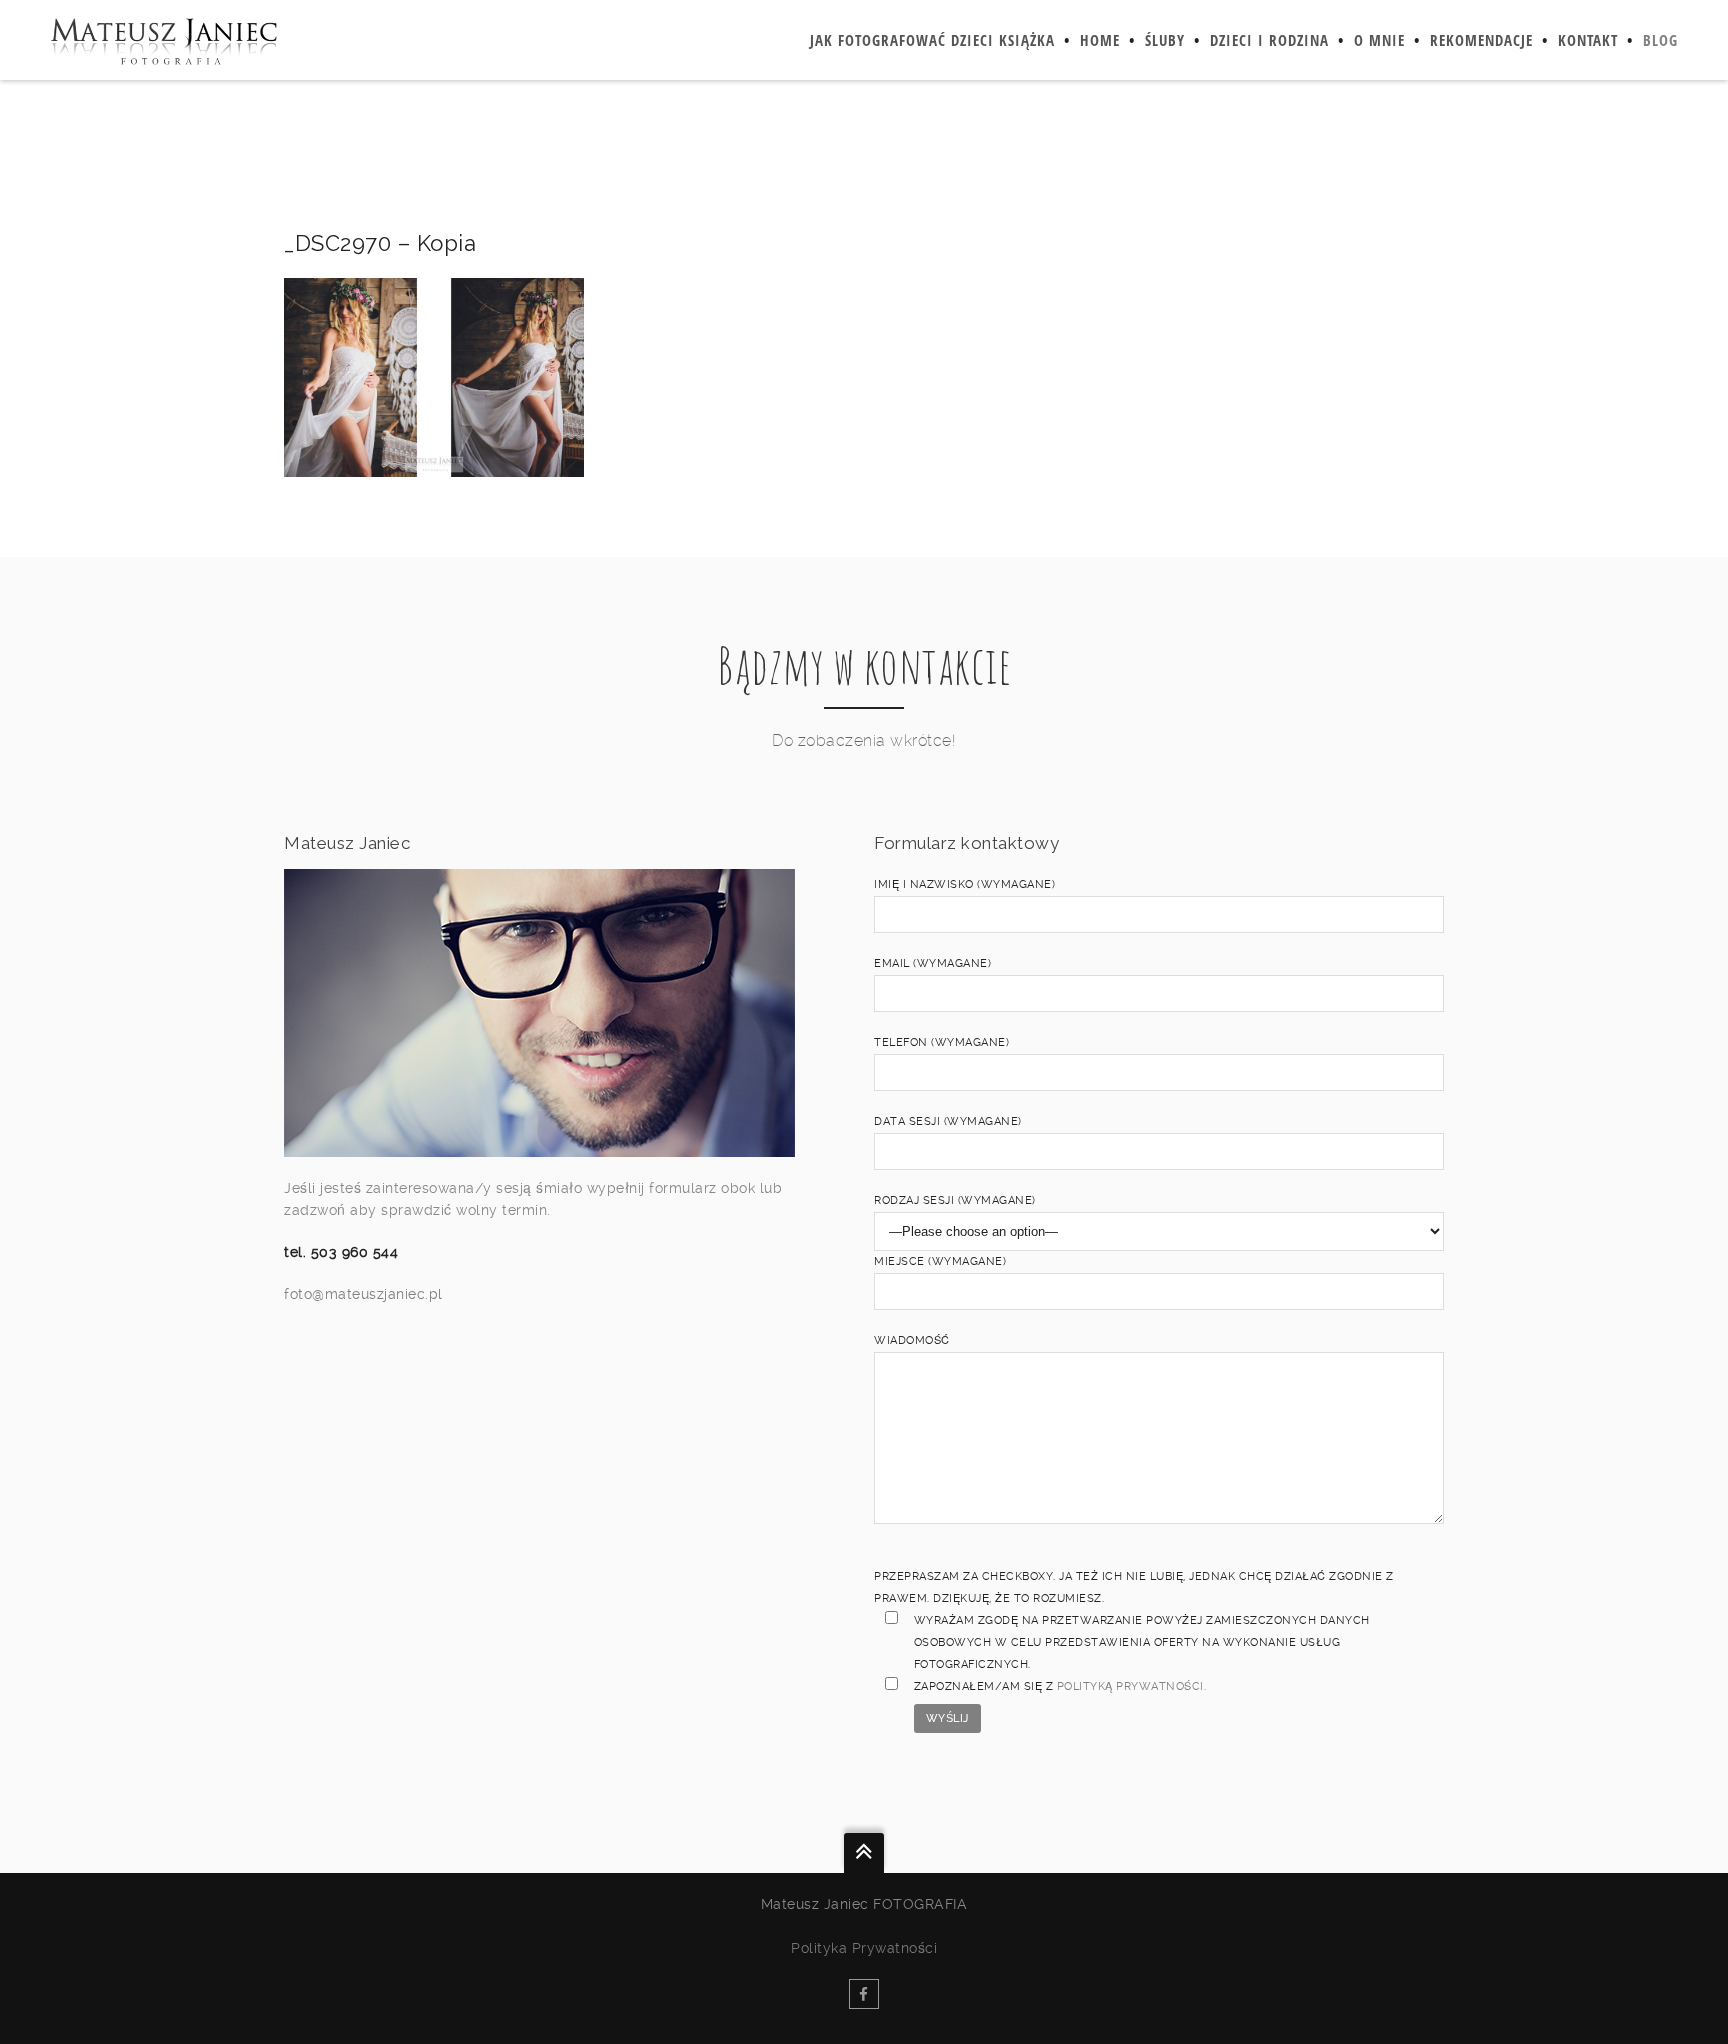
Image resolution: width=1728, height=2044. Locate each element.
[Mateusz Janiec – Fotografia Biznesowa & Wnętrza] (163, 40)
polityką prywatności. (1132, 1686)
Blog (1660, 40)
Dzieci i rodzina (1269, 40)
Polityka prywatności (864, 1948)
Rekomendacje (1481, 40)
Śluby (1165, 40)
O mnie (1379, 40)
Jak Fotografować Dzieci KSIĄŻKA (932, 40)
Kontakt (1588, 40)
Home (1100, 40)
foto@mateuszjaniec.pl (363, 1294)
